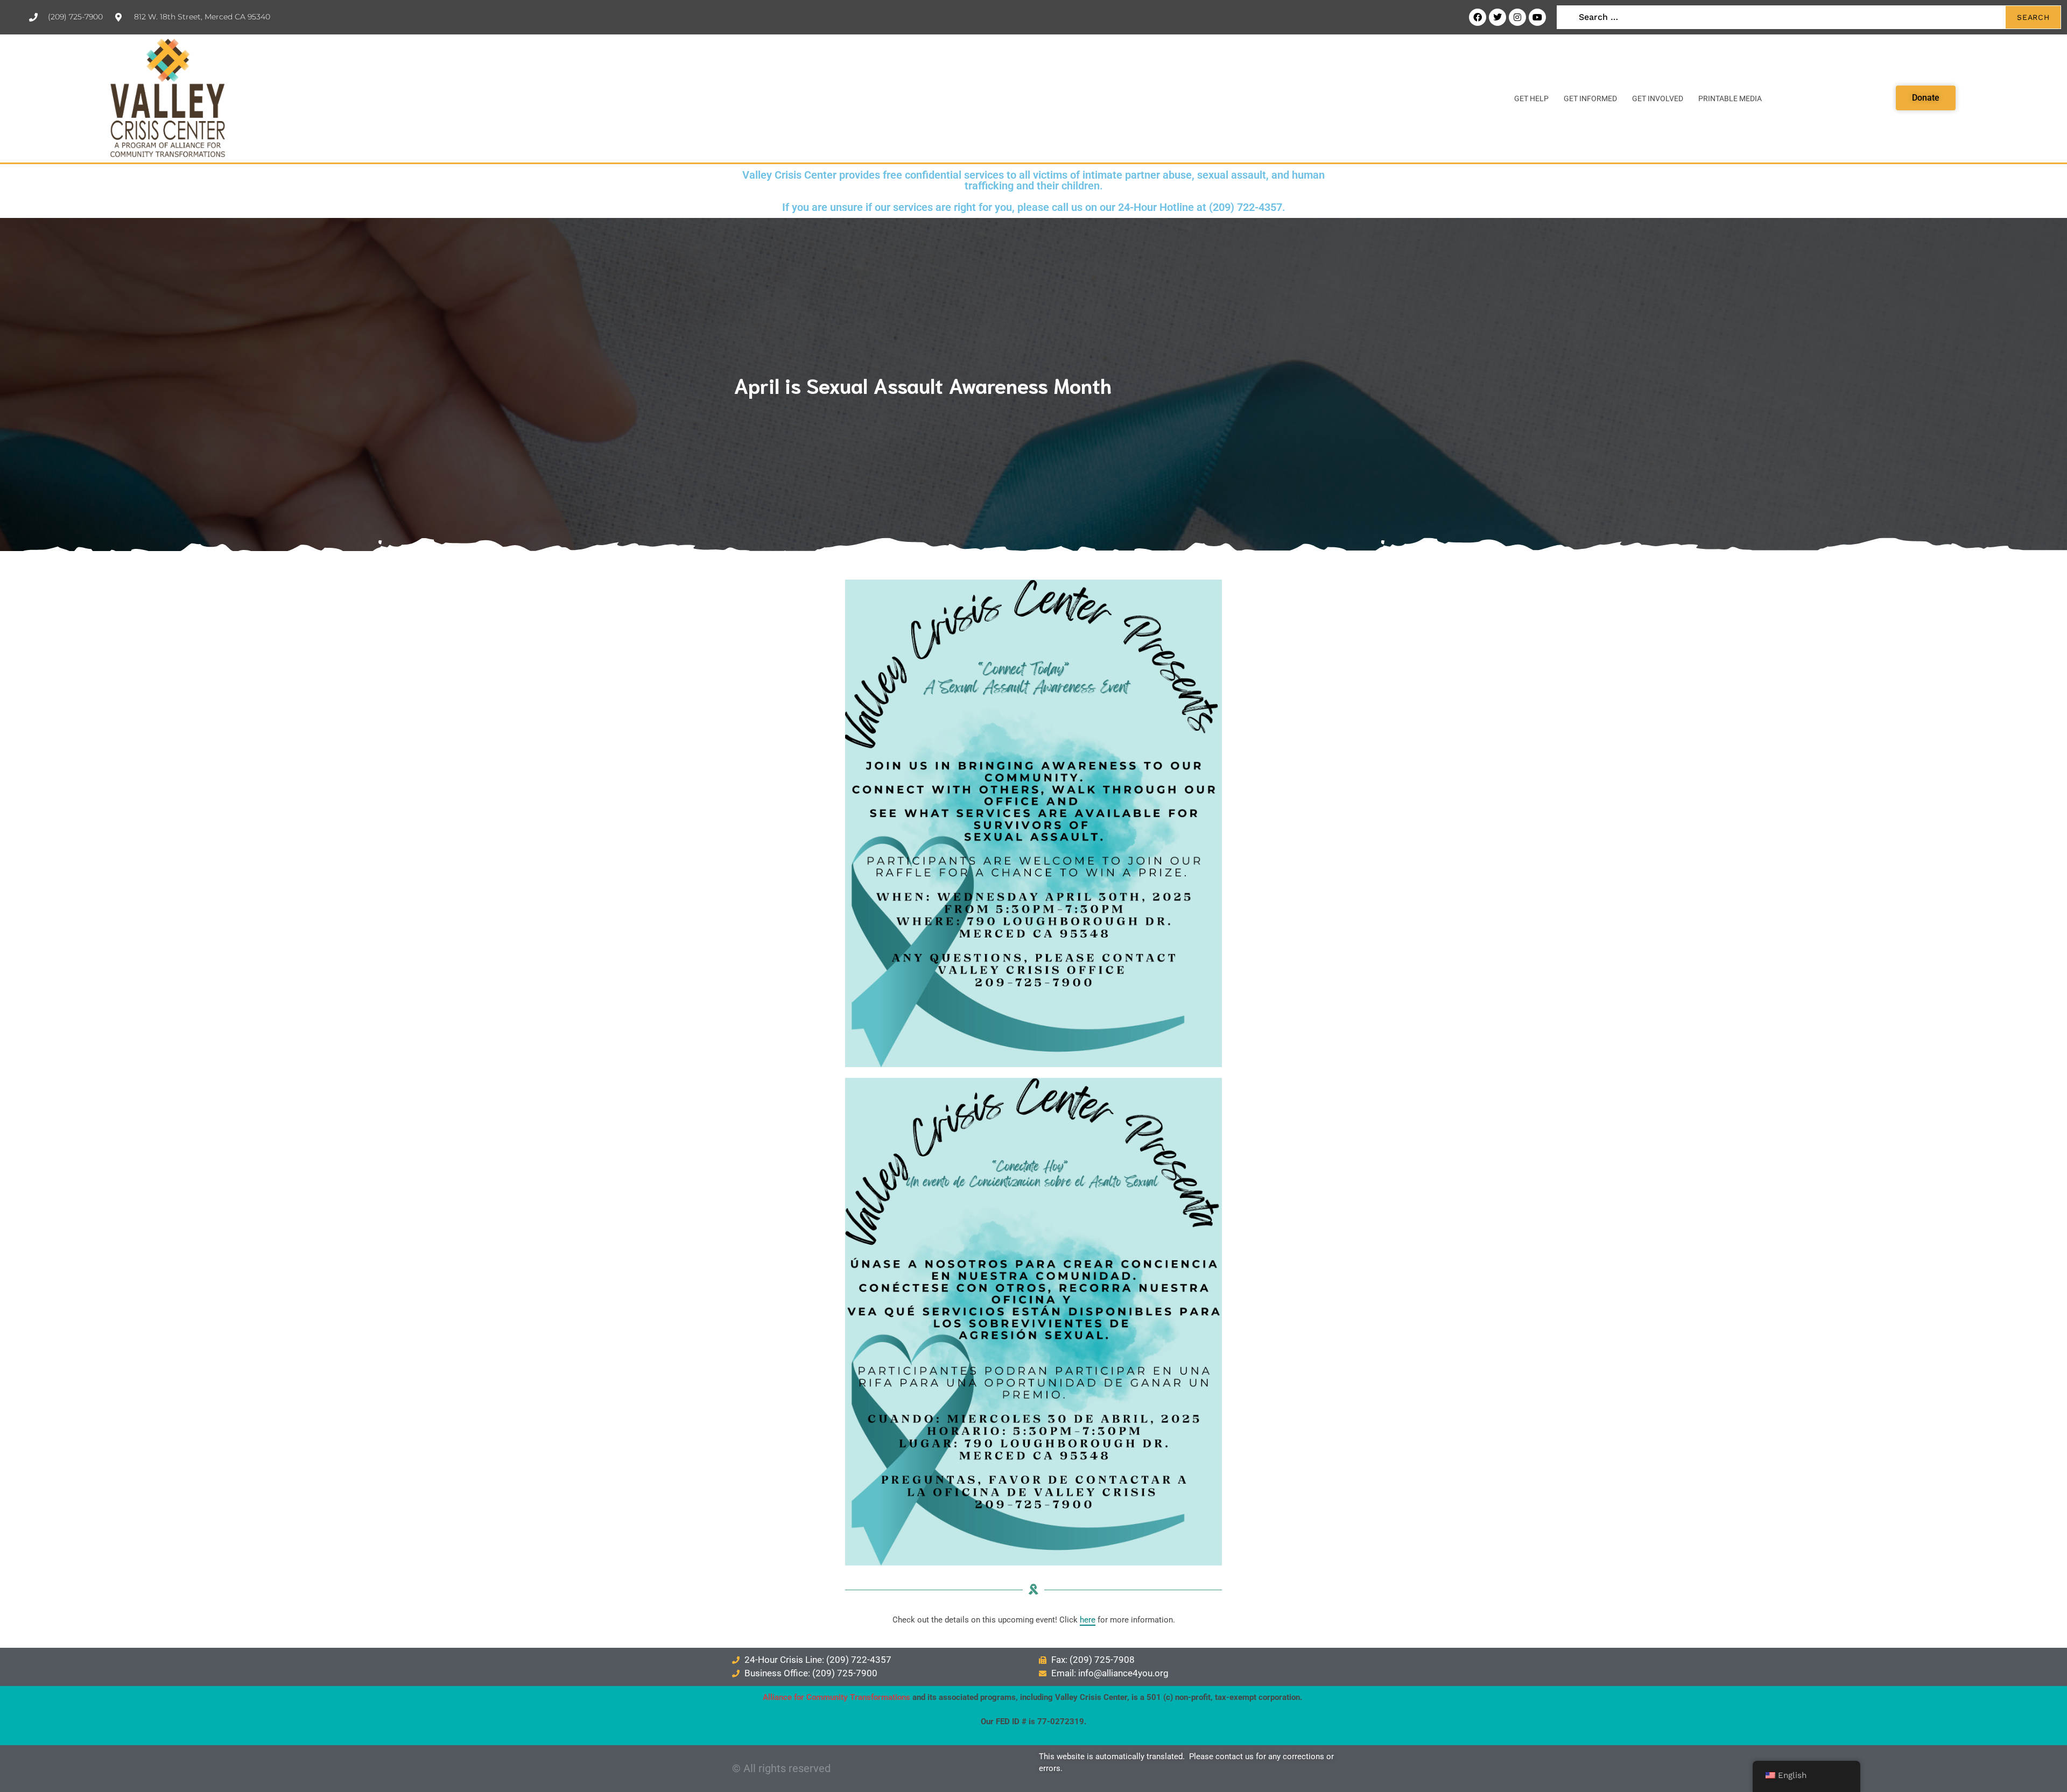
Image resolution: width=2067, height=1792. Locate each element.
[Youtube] (1537, 17)
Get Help (1531, 98)
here (1088, 1620)
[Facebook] (1478, 17)
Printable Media (1730, 98)
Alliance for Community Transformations (836, 1697)
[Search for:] (1809, 17)
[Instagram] (1517, 17)
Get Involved (1658, 98)
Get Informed (1590, 98)
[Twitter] (1497, 17)
